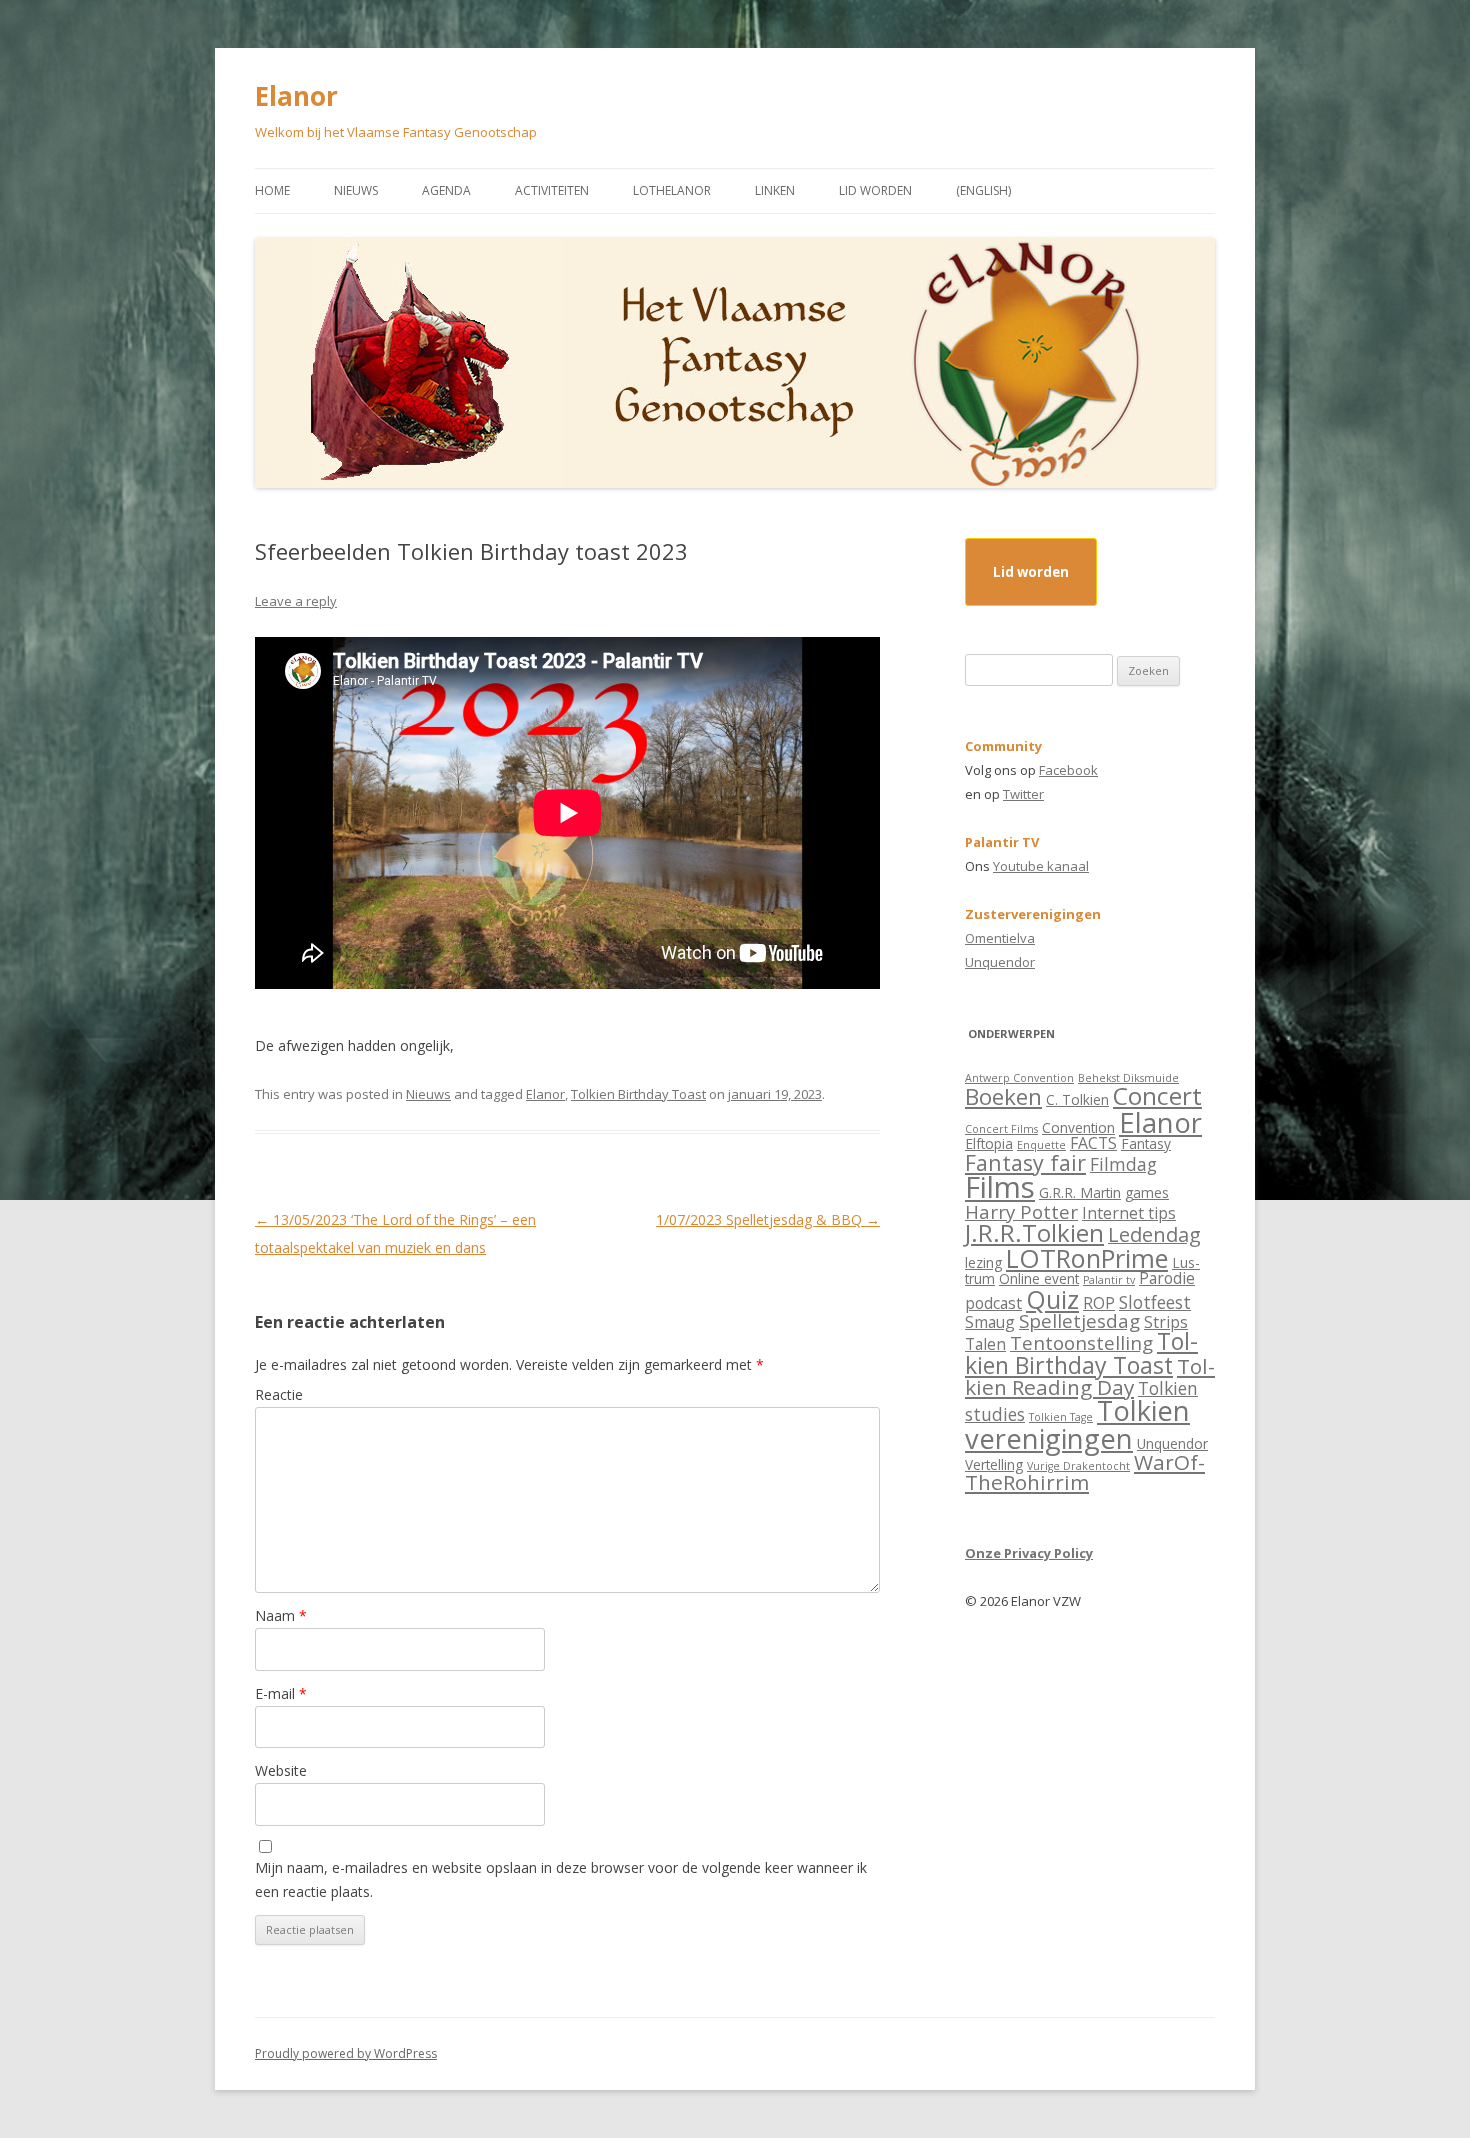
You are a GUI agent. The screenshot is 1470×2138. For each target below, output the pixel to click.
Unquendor (1000, 962)
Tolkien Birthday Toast (638, 1094)
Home (272, 190)
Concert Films (1001, 1129)
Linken (775, 190)
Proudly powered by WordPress (346, 2053)
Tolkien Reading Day (1090, 1376)
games (1147, 1192)
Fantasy (1146, 1143)
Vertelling (994, 1464)
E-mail (281, 1693)
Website (281, 1770)
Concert (1157, 1095)
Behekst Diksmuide (1128, 1078)
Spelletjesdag (1079, 1320)
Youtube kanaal (1041, 866)
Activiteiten (552, 190)
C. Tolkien (1077, 1099)
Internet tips (1129, 1213)
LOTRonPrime (1087, 1258)
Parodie (1167, 1278)
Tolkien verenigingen (1077, 1424)
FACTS (1093, 1143)
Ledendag (1154, 1234)
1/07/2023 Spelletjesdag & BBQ (768, 1219)
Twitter (1023, 794)
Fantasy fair (1025, 1162)
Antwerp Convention (1019, 1078)
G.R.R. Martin (1080, 1192)
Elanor (296, 96)
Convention (1078, 1127)
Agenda (446, 190)
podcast (993, 1303)
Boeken (1003, 1096)
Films (1000, 1187)
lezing (983, 1262)
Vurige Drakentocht (1078, 1466)
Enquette (1041, 1145)
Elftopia (989, 1143)
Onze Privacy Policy (1029, 1553)
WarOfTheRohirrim (1085, 1472)
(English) (983, 190)
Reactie (279, 1394)
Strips (1166, 1322)
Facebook (1068, 770)
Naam (281, 1615)
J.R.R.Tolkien (1034, 1232)
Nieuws (356, 190)
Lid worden (875, 190)
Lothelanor (672, 190)
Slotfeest (1155, 1302)
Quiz (1052, 1299)
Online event (1039, 1278)
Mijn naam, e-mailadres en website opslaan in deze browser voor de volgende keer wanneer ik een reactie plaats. (561, 1879)
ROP (1099, 1303)
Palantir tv (1109, 1280)
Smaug (990, 1322)
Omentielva (1000, 938)
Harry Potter (1021, 1211)
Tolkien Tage (1061, 1417)
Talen (985, 1344)
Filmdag (1123, 1164)
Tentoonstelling (1081, 1342)
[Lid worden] (1031, 590)
